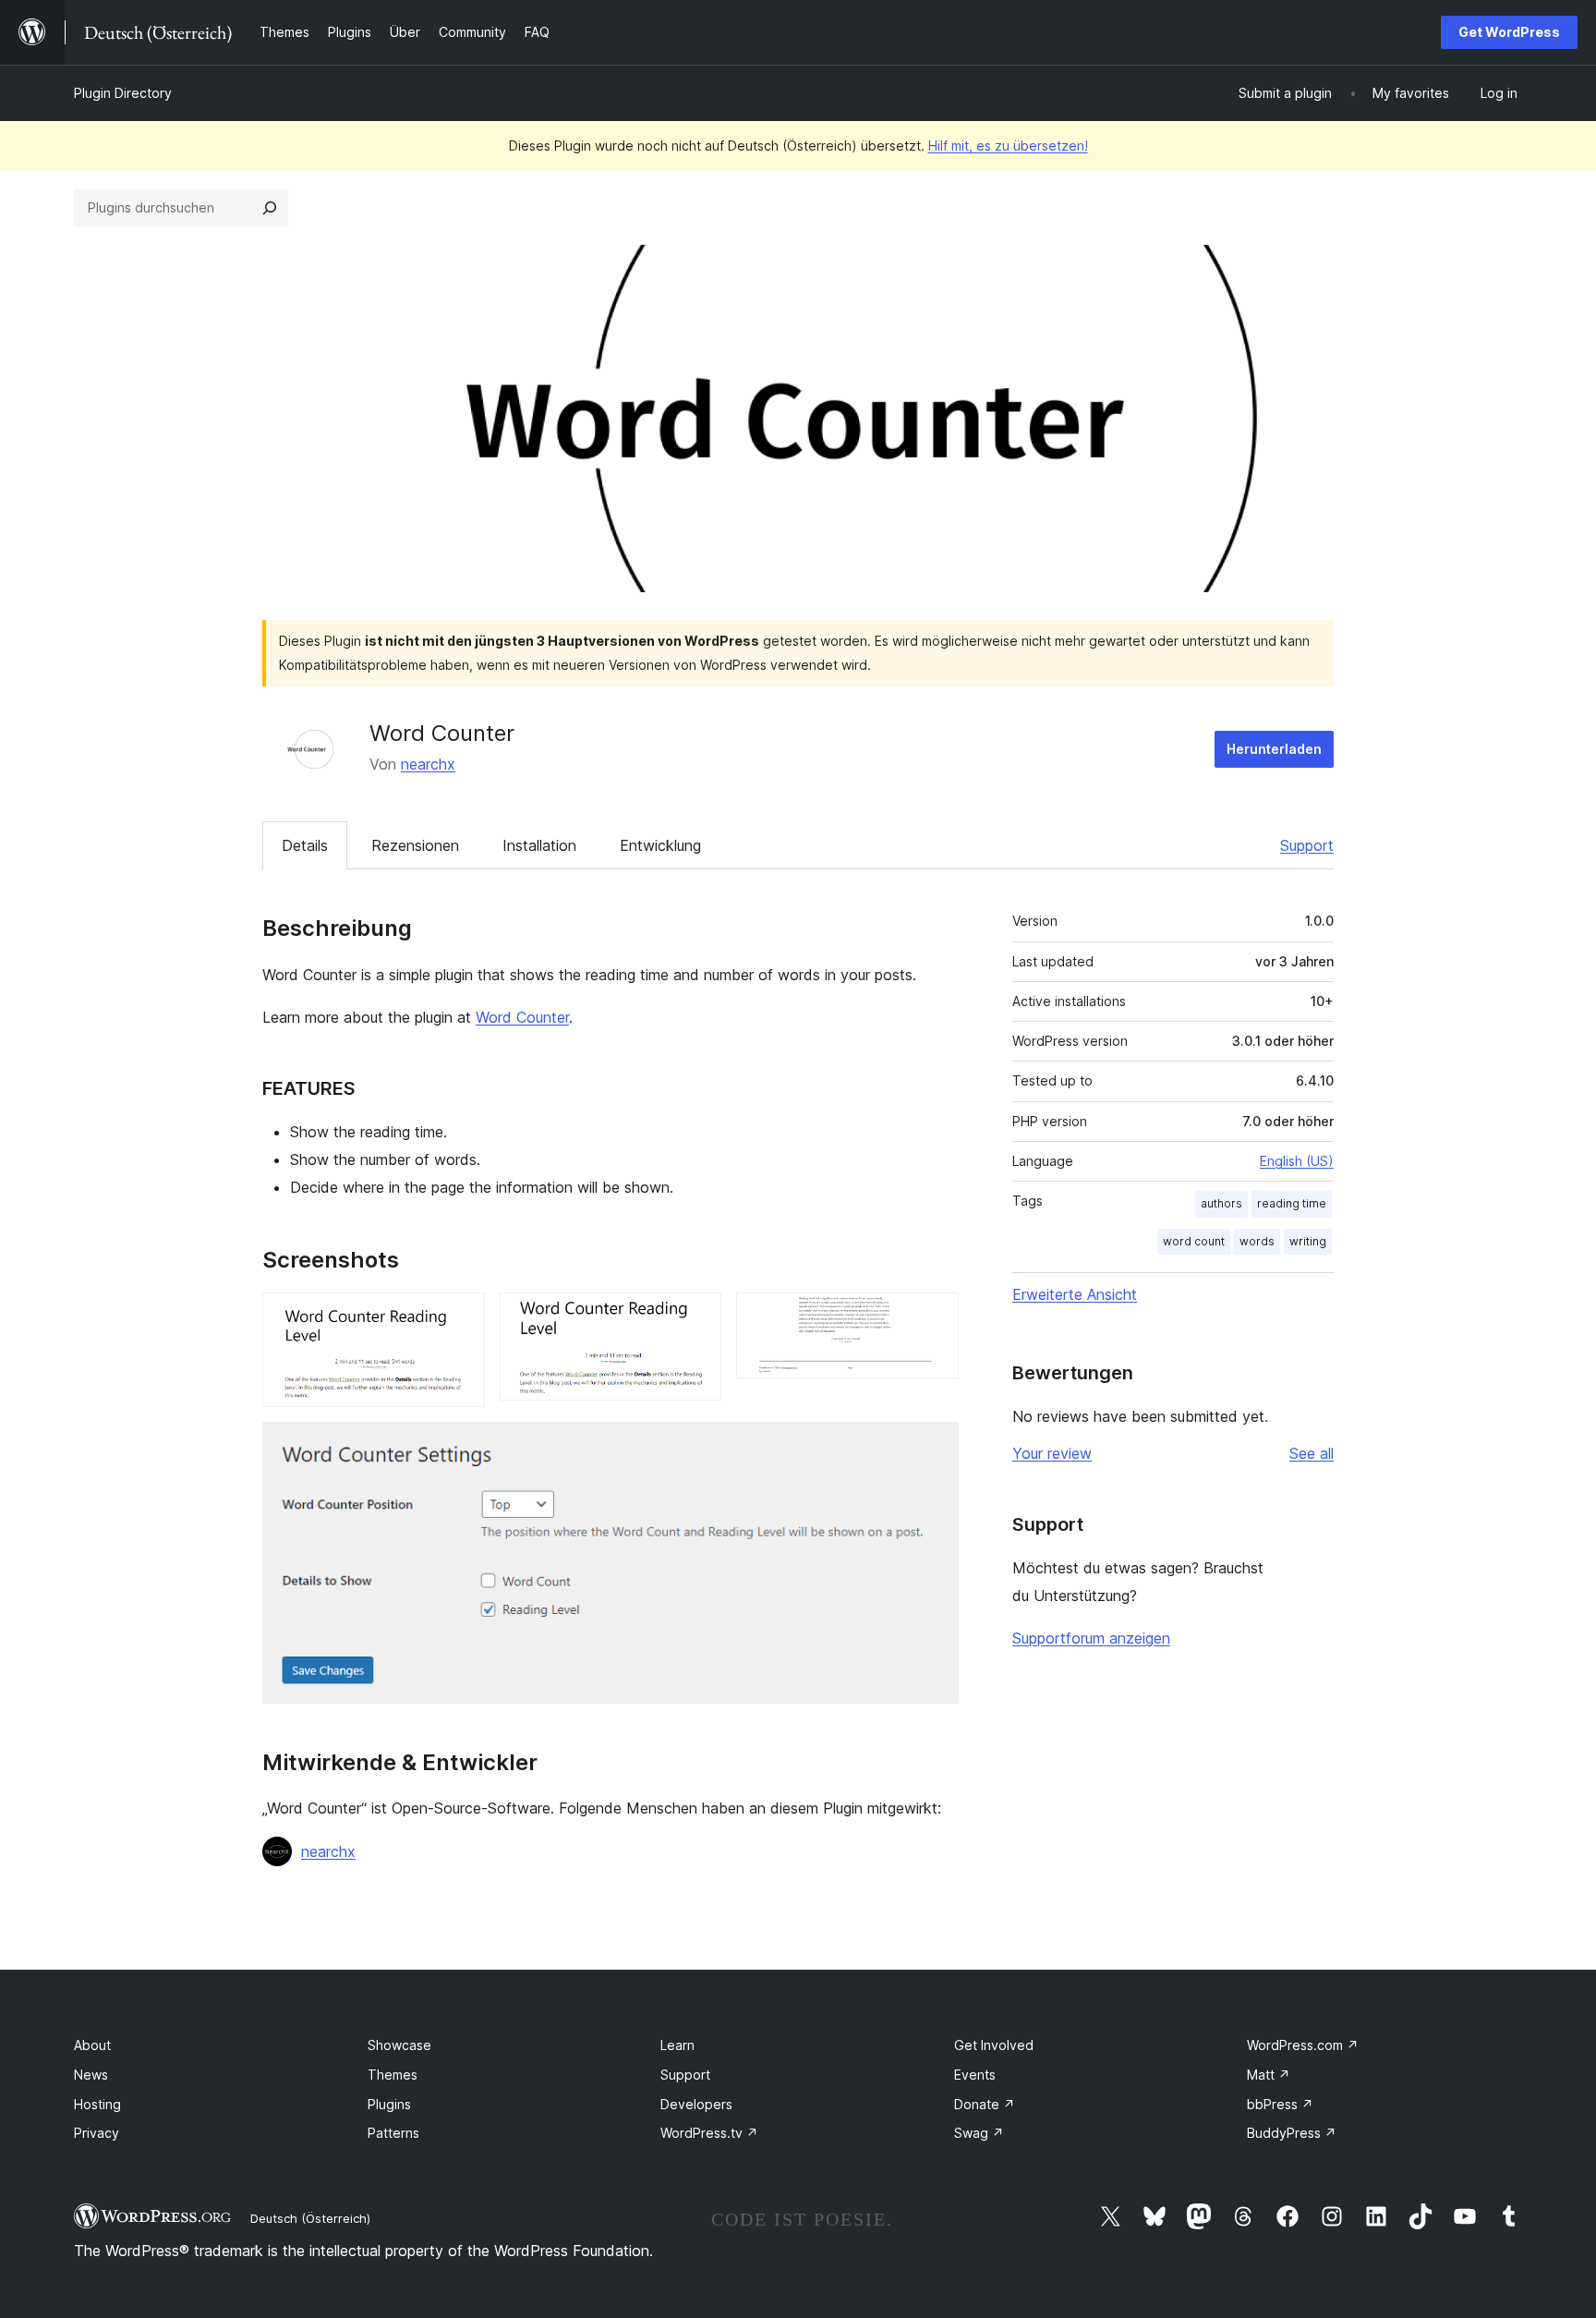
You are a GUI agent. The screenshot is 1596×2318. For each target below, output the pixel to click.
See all (1312, 1453)
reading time (1292, 1203)
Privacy (97, 2133)
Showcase (399, 2045)
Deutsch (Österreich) (310, 2218)
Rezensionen (415, 845)
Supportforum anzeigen (1091, 1638)
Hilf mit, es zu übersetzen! (1008, 146)
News (91, 2075)
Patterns (393, 2133)
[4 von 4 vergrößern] (934, 1447)
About (92, 2045)
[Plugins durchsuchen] (270, 208)
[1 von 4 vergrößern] (460, 1317)
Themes (393, 2075)
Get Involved (994, 2045)
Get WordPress (1509, 32)
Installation (539, 845)
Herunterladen (1274, 749)
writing (1308, 1241)
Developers (696, 2104)
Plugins (389, 2104)
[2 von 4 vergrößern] (696, 1317)
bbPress (1280, 2104)
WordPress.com (1303, 2045)
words (1257, 1241)
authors (1221, 1203)
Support (1307, 845)
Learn (677, 2045)
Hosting (97, 2104)
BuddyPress (1292, 2133)
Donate (985, 2104)
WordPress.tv (709, 2133)
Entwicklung (660, 845)
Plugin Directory (123, 93)
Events (975, 2075)
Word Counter (522, 1017)
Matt (1269, 2075)
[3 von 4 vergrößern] (934, 1317)
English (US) (1297, 1161)
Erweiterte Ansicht (1075, 1294)
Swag (979, 2133)
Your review (1052, 1453)
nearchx (428, 764)
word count (1194, 1241)
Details (305, 845)
